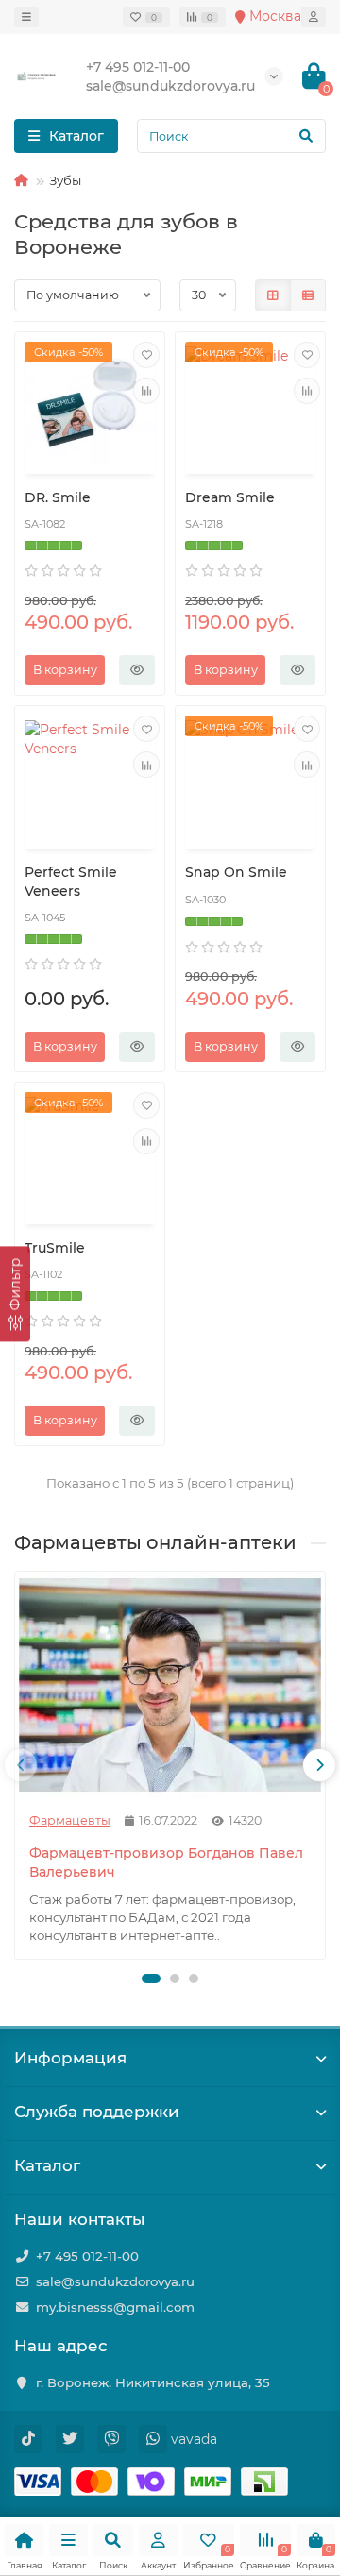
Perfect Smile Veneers (71, 882)
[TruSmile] (90, 1156)
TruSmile (55, 1248)
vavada (194, 2439)
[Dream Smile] (250, 405)
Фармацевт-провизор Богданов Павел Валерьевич (166, 1862)
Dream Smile (230, 497)
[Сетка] (273, 295)
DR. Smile (58, 497)
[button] (151, 1978)
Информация (70, 2058)
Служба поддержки (97, 2112)
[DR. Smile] (90, 405)
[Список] (308, 295)
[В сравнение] (146, 391)
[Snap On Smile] (250, 779)
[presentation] (21, 1765)
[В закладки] (146, 355)
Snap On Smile (236, 872)
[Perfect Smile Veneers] (90, 779)
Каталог (47, 2165)
